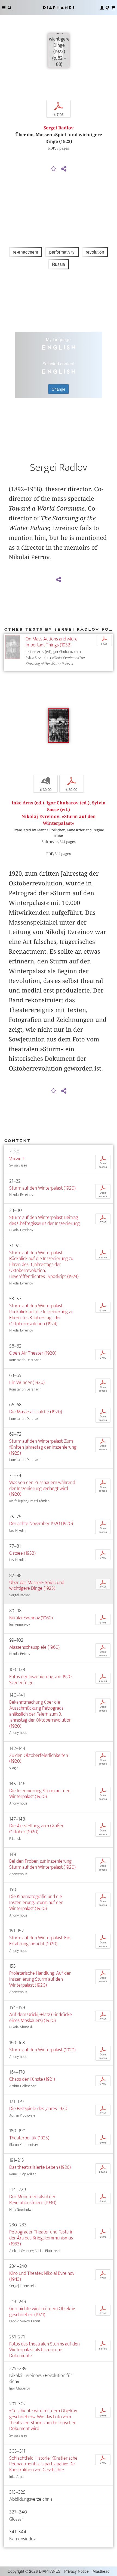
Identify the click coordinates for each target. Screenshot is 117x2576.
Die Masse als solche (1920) (36, 1412)
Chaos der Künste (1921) (32, 2079)
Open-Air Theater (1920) (33, 1353)
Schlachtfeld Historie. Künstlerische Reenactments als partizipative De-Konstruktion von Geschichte (43, 2464)
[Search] (10, 8)
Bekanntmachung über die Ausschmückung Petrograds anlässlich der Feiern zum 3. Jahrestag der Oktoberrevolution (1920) (40, 1714)
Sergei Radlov (59, 128)
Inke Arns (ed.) (28, 803)
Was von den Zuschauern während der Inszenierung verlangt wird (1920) (42, 1488)
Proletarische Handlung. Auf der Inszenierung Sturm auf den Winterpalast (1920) (40, 1979)
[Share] (64, 169)
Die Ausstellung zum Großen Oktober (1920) (37, 1829)
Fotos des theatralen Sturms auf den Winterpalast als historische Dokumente (44, 2350)
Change (59, 389)
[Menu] (4, 8)
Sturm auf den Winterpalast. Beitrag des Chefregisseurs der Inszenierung (44, 1220)
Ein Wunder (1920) (27, 1382)
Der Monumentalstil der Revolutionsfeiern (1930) (33, 2200)
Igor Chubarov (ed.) (68, 803)
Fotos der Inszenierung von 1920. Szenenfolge (41, 1680)
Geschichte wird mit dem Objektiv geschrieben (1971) (42, 2312)
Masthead (101, 2571)
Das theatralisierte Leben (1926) (40, 2167)
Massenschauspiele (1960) (34, 1647)
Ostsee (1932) (22, 1553)
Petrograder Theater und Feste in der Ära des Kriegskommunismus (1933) (41, 2238)
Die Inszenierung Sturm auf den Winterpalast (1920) (40, 1794)
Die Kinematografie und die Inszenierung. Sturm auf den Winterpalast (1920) (36, 1903)
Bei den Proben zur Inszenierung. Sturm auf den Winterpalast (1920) (42, 1864)
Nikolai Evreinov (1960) (31, 1618)
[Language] (107, 8)
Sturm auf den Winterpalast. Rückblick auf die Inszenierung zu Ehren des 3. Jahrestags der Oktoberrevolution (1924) (41, 1315)
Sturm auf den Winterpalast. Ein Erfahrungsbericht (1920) (40, 1941)
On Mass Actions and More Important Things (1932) (52, 642)
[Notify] (54, 169)
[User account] (102, 8)
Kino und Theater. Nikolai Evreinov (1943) (42, 2276)
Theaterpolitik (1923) (29, 2138)
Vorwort (17, 1159)
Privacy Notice (76, 2571)
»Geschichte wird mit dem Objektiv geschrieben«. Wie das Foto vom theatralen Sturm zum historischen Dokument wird (43, 2420)
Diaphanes (59, 7)
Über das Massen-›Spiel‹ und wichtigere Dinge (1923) (37, 1586)
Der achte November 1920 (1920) (41, 1524)
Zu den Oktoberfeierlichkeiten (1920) (39, 1758)
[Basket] (113, 8)
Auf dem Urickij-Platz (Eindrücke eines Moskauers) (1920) (41, 2017)
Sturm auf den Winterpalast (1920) (42, 1188)
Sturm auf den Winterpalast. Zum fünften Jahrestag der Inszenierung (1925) (43, 1447)
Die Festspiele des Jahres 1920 (38, 2109)
